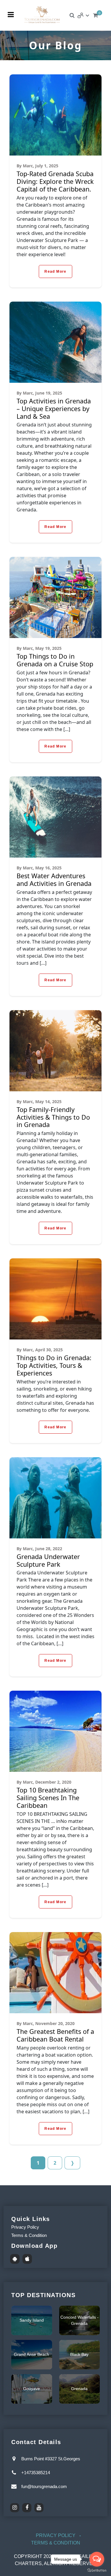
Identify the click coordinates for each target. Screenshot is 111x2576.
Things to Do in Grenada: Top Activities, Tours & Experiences (54, 1365)
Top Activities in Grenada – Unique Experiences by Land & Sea (54, 409)
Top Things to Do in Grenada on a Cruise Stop (55, 660)
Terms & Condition (29, 2235)
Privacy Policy (25, 2227)
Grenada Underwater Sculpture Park (48, 1560)
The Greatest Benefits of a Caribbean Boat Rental (55, 2035)
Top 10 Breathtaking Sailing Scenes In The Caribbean (48, 1798)
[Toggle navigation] (11, 15)
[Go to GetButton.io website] (97, 2570)
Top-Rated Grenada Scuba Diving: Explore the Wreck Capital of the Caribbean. (55, 181)
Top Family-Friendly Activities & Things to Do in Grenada (53, 1117)
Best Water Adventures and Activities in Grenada (54, 880)
